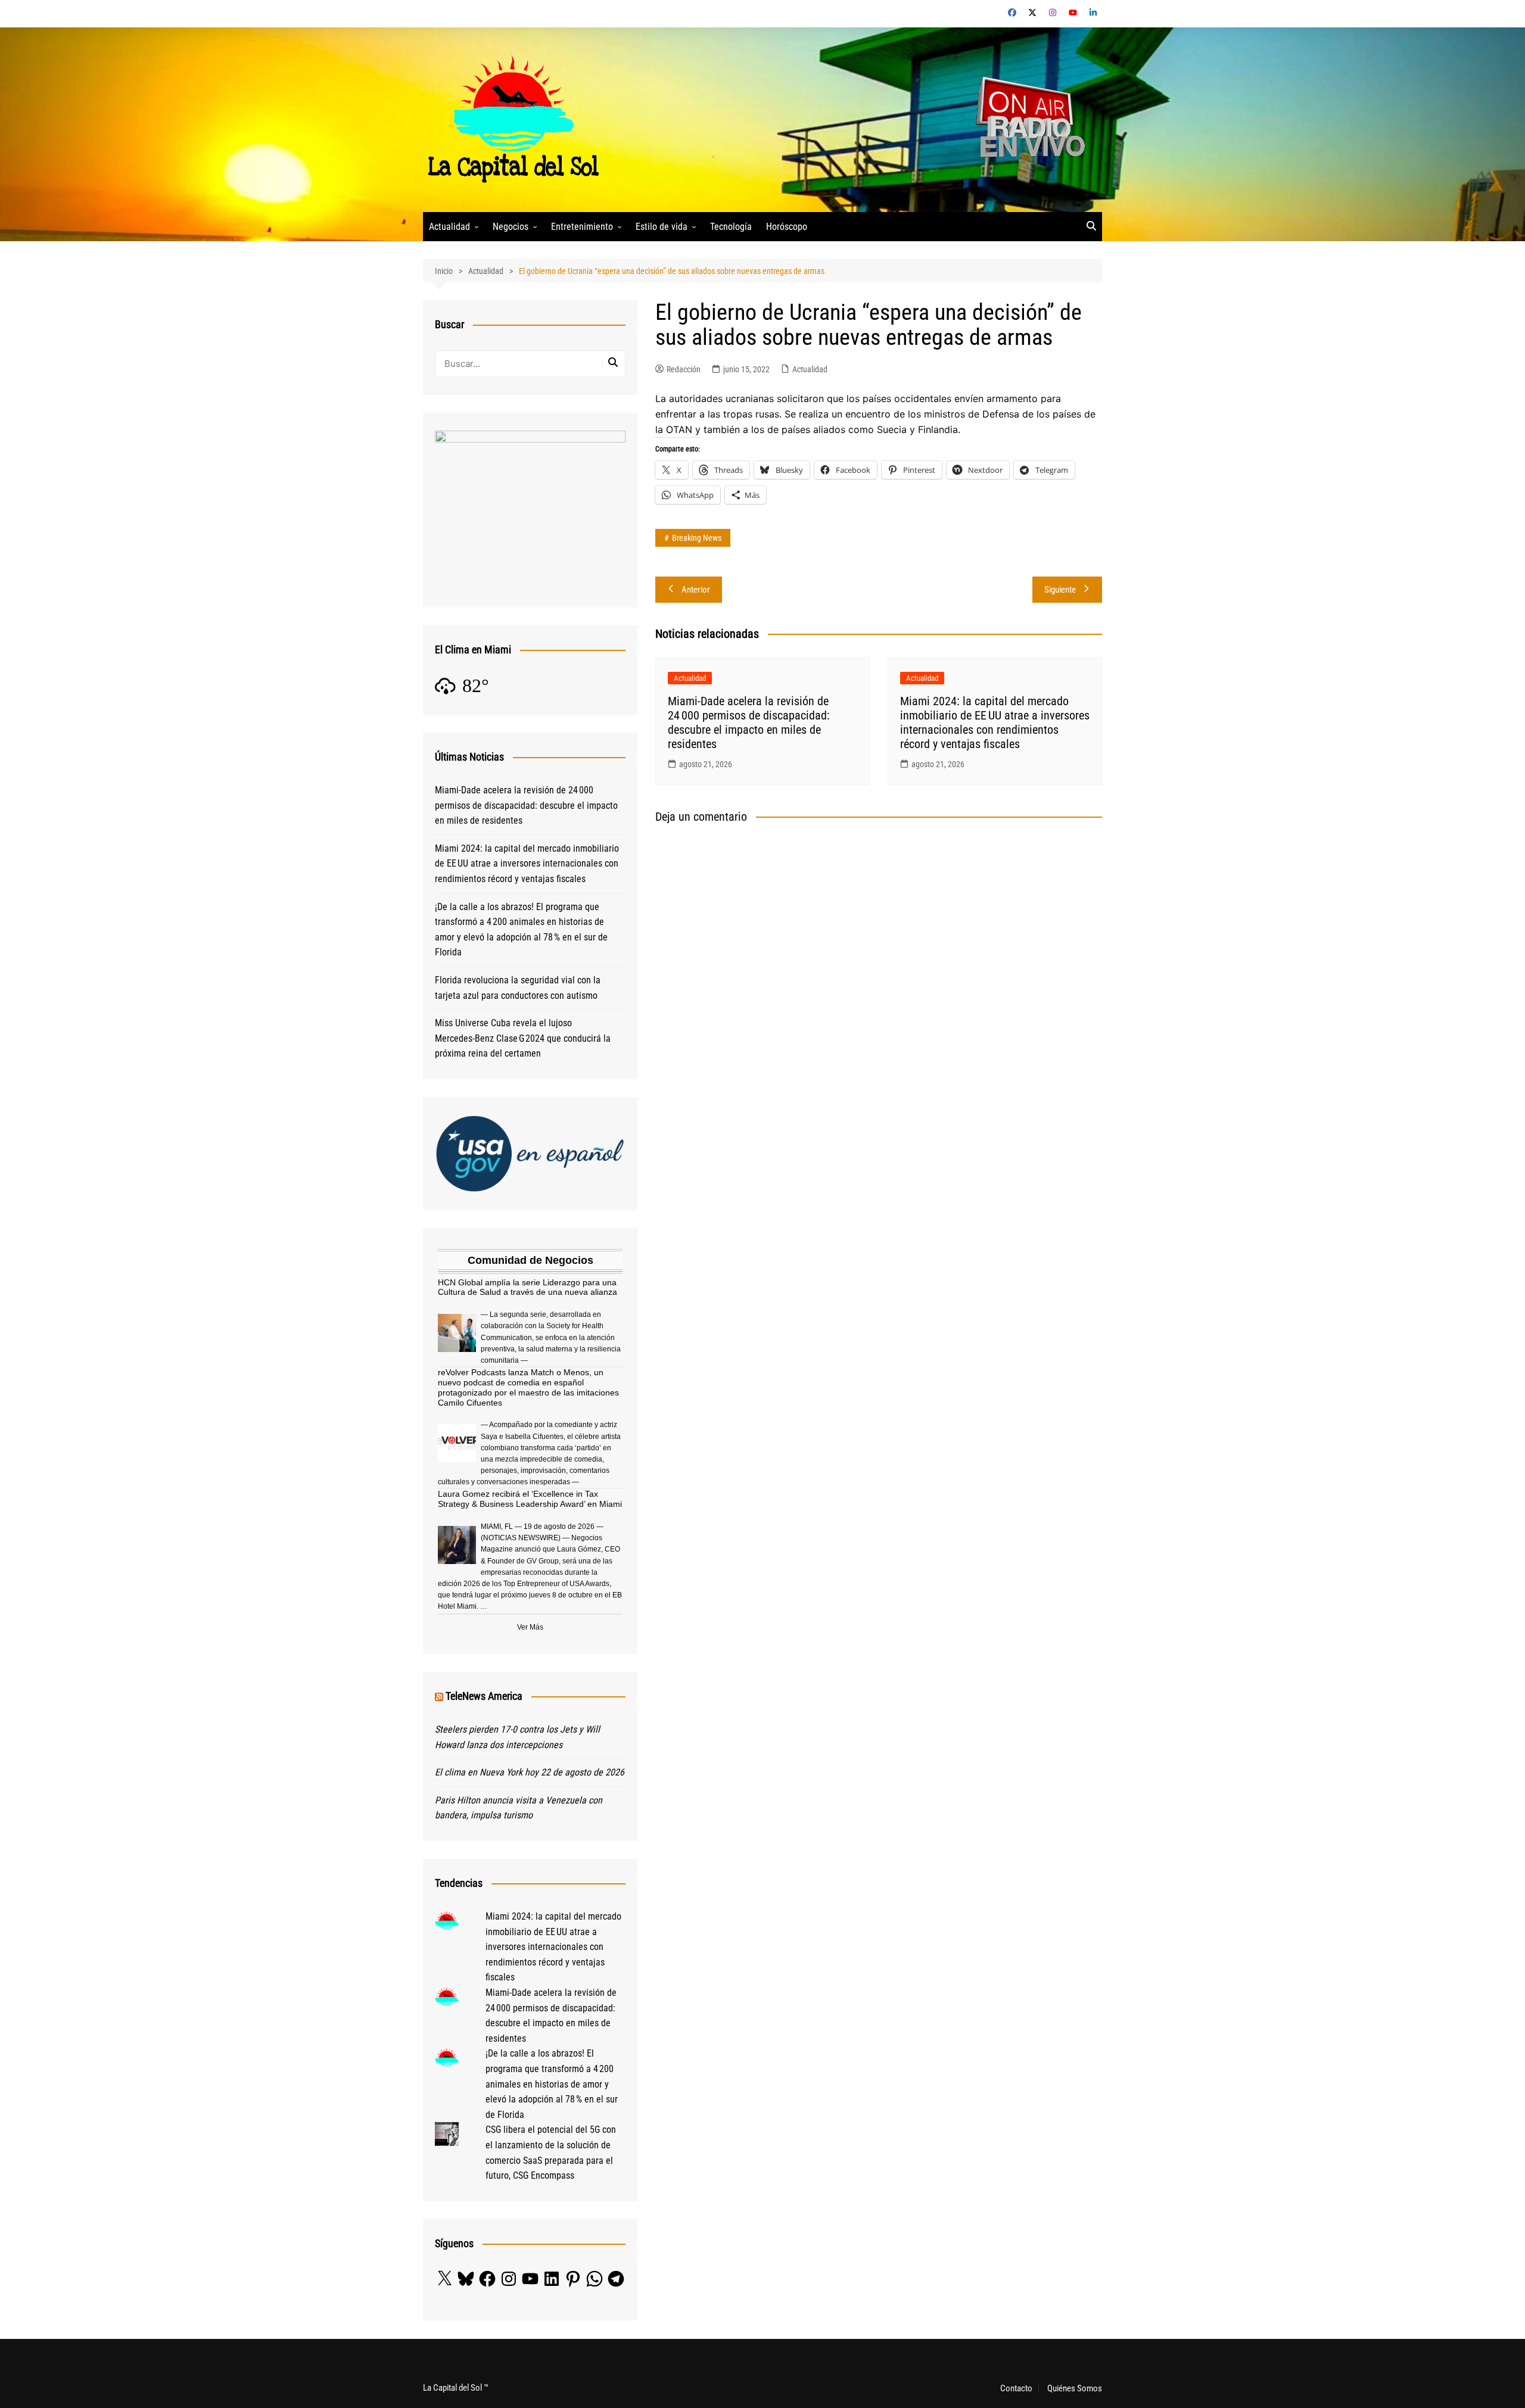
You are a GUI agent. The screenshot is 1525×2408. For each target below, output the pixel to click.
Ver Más (530, 1627)
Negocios (511, 227)
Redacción (684, 369)
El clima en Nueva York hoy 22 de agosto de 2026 (530, 1772)
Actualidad (449, 227)
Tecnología (731, 227)
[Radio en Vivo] (1026, 119)
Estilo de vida (662, 227)
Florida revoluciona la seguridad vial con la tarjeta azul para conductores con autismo (518, 988)
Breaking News (697, 538)
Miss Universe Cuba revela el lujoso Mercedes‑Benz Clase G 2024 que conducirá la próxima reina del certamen (523, 1038)
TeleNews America (484, 1696)
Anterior (696, 590)
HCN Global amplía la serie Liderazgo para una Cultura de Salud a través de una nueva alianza (527, 1287)
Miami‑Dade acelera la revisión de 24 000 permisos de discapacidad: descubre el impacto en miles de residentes (749, 722)
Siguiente (1060, 590)
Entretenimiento (582, 227)
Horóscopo (787, 227)
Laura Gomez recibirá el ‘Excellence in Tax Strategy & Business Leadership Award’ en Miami (530, 1499)
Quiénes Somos (1075, 2388)
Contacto (1016, 2388)
